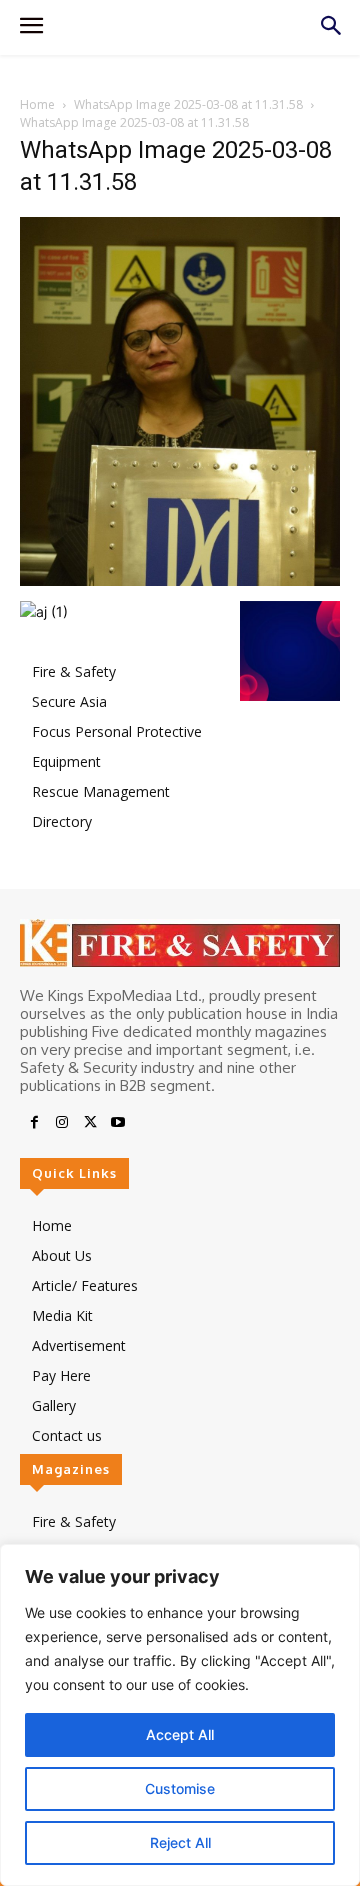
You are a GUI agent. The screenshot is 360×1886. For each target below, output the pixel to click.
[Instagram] (62, 1123)
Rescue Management (101, 791)
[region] (180, 1715)
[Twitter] (90, 1123)
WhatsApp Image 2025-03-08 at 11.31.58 (188, 104)
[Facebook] (34, 1123)
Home (37, 104)
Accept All (180, 1734)
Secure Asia (69, 701)
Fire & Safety (74, 671)
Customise (180, 1788)
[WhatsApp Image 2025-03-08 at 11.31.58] (180, 580)
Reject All (180, 1842)
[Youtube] (118, 1123)
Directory (62, 821)
